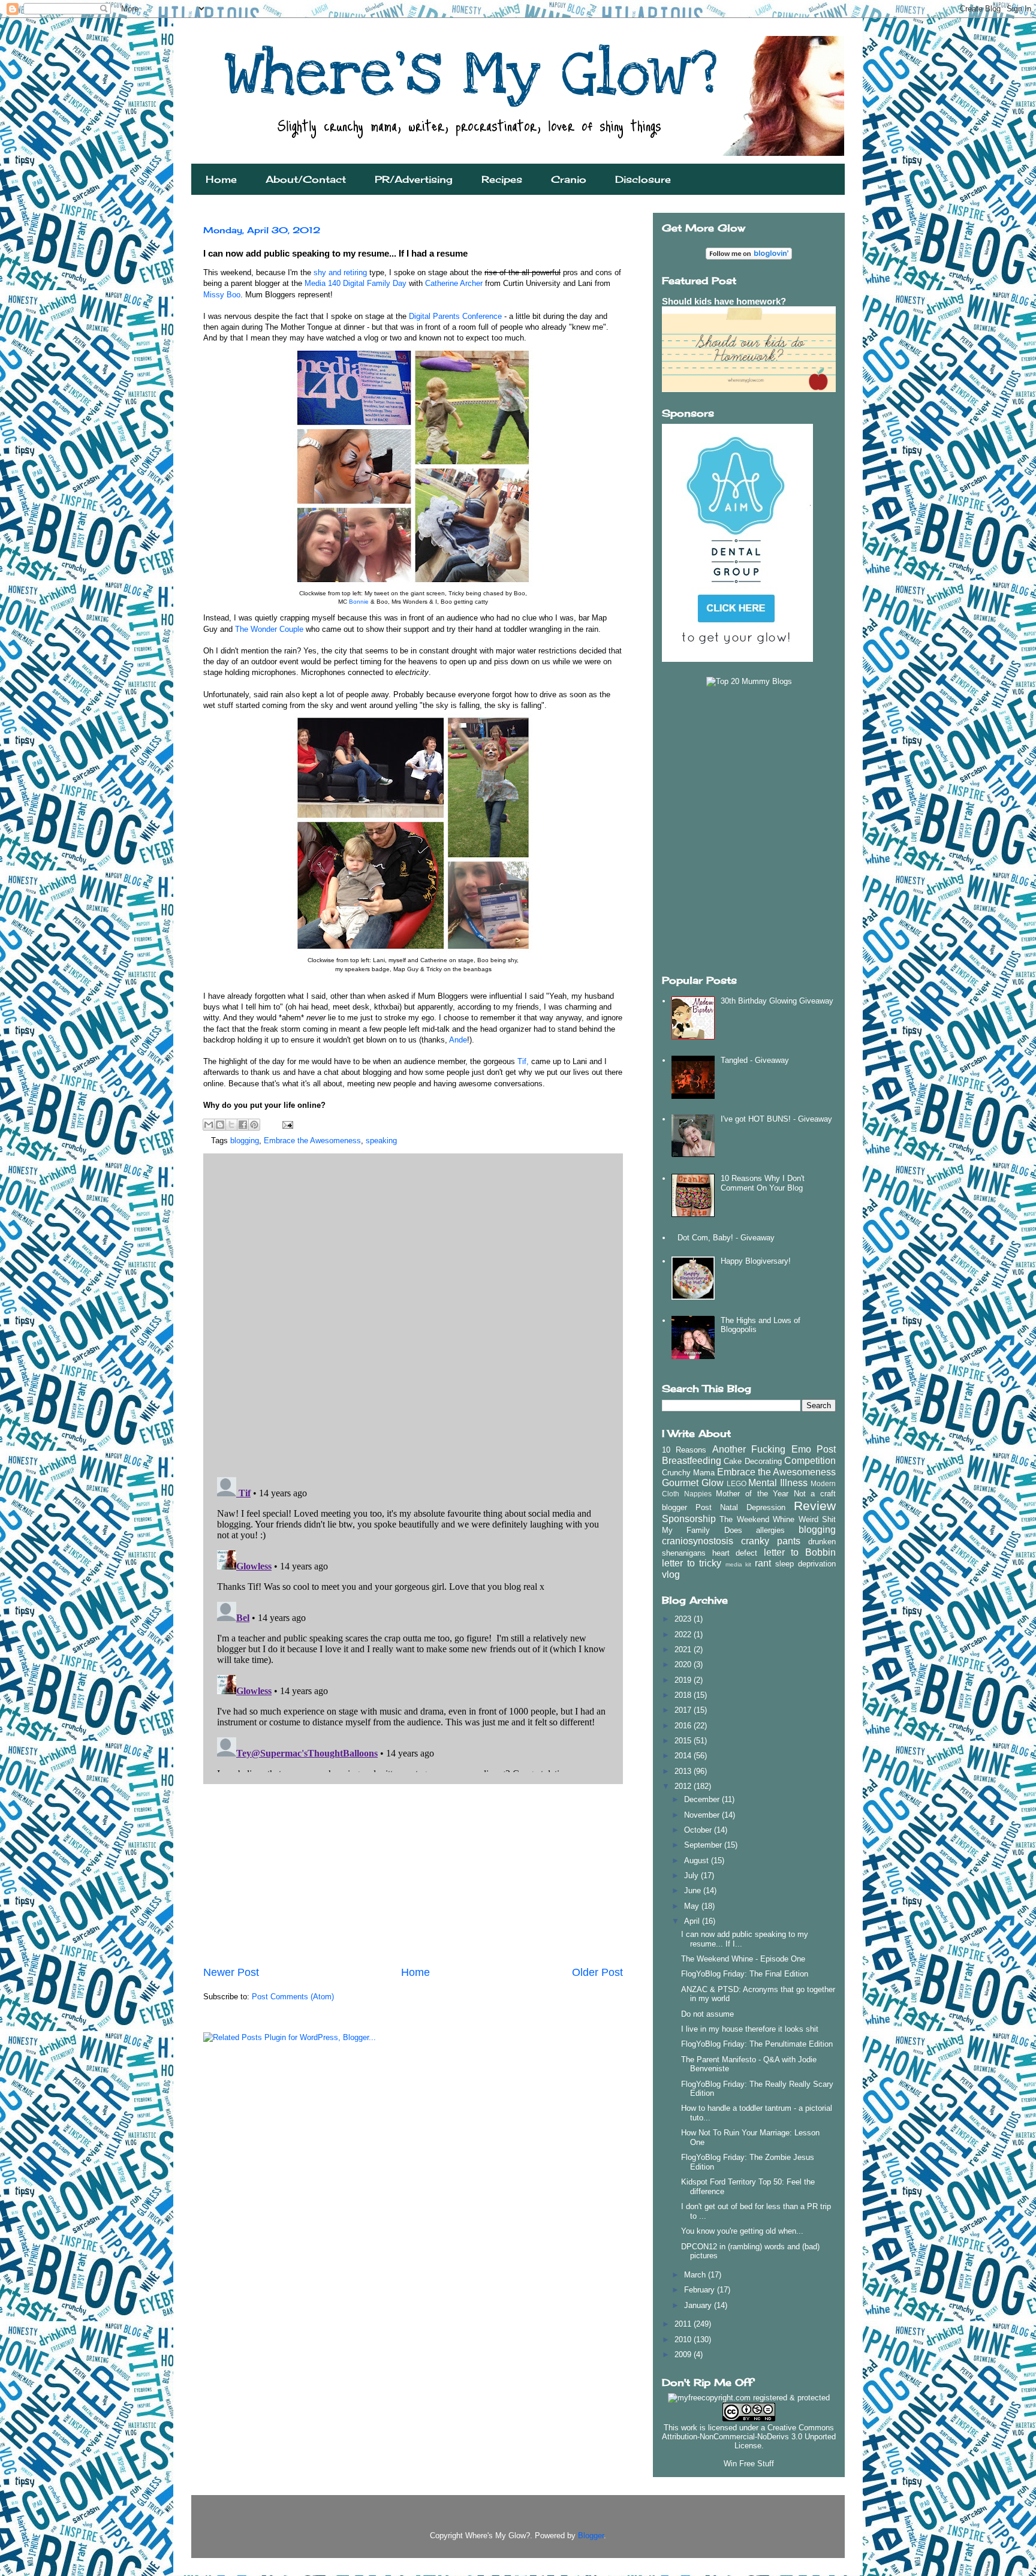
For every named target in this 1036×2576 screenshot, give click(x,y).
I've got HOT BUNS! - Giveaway (776, 1119)
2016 (684, 1726)
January (699, 2305)
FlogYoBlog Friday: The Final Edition (745, 1974)
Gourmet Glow (693, 1483)
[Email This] (209, 1125)
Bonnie (360, 602)
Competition (810, 1461)
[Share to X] (231, 1125)
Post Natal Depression (740, 1507)
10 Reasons (684, 1450)
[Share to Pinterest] (254, 1125)
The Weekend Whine (757, 1519)
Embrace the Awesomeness (312, 1141)
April (693, 1921)
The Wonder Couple (269, 629)
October (699, 1830)
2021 (684, 1649)
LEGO (737, 1483)
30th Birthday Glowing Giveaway (777, 1001)
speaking (381, 1141)
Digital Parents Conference (455, 316)
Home (221, 179)
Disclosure (643, 179)
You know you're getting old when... (742, 2231)
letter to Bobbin (800, 1552)
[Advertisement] (413, 1875)
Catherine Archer (454, 283)
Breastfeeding (692, 1461)
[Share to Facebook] (243, 1125)
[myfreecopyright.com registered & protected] (749, 2398)
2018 (684, 1695)
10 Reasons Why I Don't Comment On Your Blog (763, 1183)
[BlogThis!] (220, 1125)
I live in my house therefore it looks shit (750, 2029)
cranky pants (771, 1541)
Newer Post (231, 1972)
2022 (684, 1635)
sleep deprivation (805, 1564)
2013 (684, 1771)
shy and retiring (340, 272)
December (703, 1799)
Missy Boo (222, 295)
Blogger (591, 2536)
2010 (684, 2340)
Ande (458, 1040)
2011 (684, 2324)
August (698, 1861)
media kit (739, 1564)
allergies (770, 1530)
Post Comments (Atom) (293, 1997)
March (696, 2275)
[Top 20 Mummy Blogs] (749, 681)
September (704, 1845)
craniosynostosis (698, 1541)
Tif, (523, 1061)
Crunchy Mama (688, 1473)
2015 (684, 1741)
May (693, 1906)
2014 (684, 1756)
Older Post (597, 1972)
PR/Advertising (414, 179)
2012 (684, 1786)
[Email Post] (286, 1124)
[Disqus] (413, 1312)
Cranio (569, 179)
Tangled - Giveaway (755, 1060)
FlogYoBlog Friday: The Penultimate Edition (757, 2044)
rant (763, 1563)
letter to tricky (692, 1563)
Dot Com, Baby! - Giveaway (726, 1238)
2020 (684, 1664)
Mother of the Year (752, 1494)
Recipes (502, 179)
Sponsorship (689, 1519)
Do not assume (707, 2014)
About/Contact (306, 179)
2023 (684, 1619)
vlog (671, 1575)
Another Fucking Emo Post (774, 1449)
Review (815, 1506)
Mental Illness (778, 1483)
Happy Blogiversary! (756, 1261)
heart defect (735, 1553)
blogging (245, 1141)
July (692, 1875)
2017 (684, 1710)
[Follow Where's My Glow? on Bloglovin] (749, 257)
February (701, 2290)
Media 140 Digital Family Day (356, 283)
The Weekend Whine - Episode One (743, 1959)
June (694, 1890)
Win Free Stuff (749, 2464)
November (703, 1815)
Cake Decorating (752, 1461)
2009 (684, 2354)
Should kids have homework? (724, 301)
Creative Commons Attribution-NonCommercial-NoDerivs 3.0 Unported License (749, 2437)
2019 (684, 1680)
